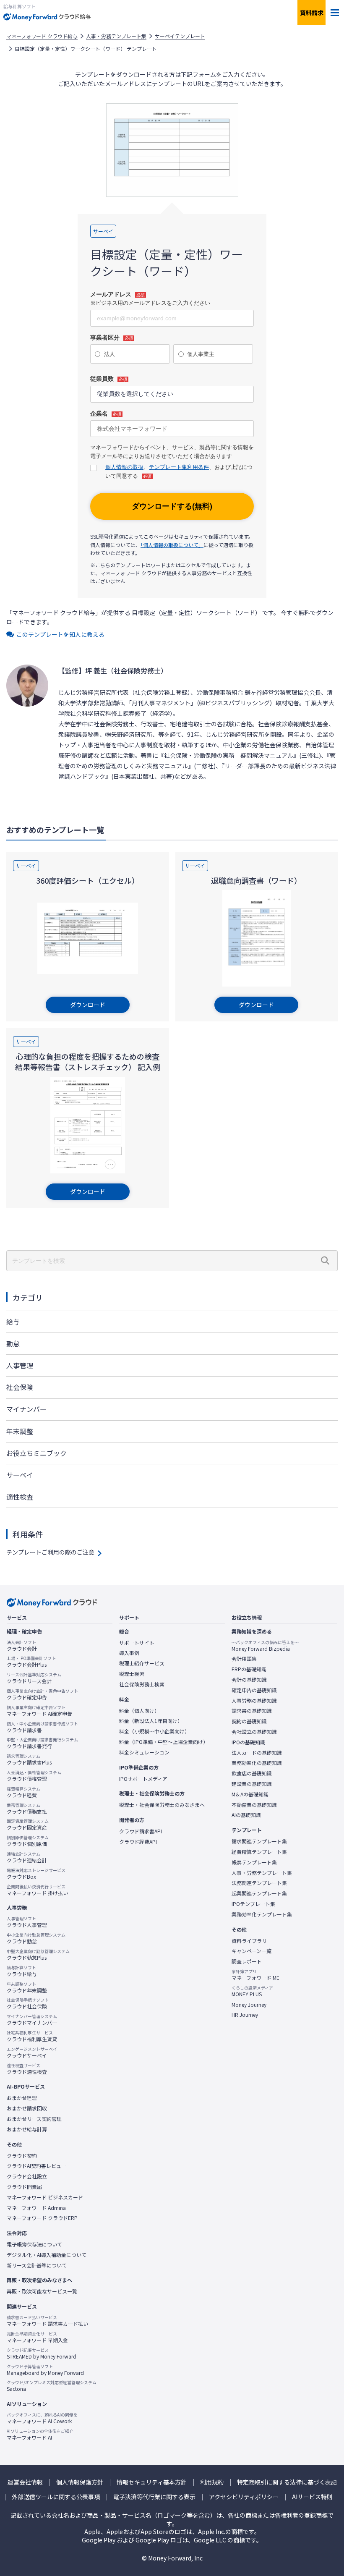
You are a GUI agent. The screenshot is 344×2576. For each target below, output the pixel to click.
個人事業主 (201, 354)
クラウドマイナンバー (32, 2020)
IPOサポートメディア (143, 1779)
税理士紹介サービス (142, 1663)
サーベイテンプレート (180, 36)
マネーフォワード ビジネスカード (45, 2197)
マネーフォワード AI (40, 2435)
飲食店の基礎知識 (252, 1773)
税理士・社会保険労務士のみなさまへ (162, 1805)
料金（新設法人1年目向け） (151, 1721)
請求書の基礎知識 (252, 1711)
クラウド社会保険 (28, 2003)
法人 (109, 354)
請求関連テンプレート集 (259, 1841)
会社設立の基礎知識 (254, 1732)
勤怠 (13, 1343)
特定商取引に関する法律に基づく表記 (287, 2482)
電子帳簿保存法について (34, 2244)
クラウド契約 (22, 2156)
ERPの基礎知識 (249, 1669)
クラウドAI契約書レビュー (36, 2166)
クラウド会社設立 (27, 2176)
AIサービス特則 (312, 2497)
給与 (13, 1322)
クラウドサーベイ (32, 2052)
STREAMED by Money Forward (42, 2353)
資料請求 (312, 13)
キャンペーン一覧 (251, 1951)
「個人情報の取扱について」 (172, 545)
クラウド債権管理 (34, 1776)
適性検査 (20, 1497)
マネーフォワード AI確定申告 (39, 1711)
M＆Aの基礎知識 (250, 1794)
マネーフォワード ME (255, 1975)
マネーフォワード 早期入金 (37, 2337)
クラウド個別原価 (28, 1841)
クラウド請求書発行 (42, 1743)
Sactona (52, 2386)
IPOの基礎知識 (248, 1742)
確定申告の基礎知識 (254, 1690)
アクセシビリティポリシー (244, 2497)
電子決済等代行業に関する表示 (154, 2497)
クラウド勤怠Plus (38, 1955)
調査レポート (247, 1961)
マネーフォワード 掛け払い (37, 1890)
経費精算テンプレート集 (259, 1852)
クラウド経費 (23, 1792)
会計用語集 (244, 1659)
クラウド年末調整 (27, 1987)
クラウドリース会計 (34, 1678)
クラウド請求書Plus (29, 1759)
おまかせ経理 (22, 2098)
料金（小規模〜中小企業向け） (154, 1731)
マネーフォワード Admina (36, 2208)
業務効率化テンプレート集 (262, 1914)
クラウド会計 (22, 1646)
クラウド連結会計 (27, 1857)
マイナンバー (26, 1409)
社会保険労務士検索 (142, 1684)
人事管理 (20, 1365)
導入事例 (129, 1653)
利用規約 (212, 2482)
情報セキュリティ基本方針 (152, 2482)
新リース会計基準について (37, 2265)
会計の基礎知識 (249, 1680)
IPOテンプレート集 (253, 1904)
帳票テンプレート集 (254, 1862)
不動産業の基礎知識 (254, 1805)
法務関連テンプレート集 (259, 1883)
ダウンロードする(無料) (172, 506)
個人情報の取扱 (124, 467)
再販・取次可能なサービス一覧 (42, 2291)
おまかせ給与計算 (27, 2129)
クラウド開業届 (24, 2187)
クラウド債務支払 (27, 1809)
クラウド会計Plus (31, 1662)
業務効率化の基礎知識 (257, 1763)
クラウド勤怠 (36, 1938)
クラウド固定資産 (28, 1825)
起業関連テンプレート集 (259, 1893)
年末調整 (20, 1431)
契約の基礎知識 (249, 1721)
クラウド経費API (138, 1842)
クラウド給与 (22, 1971)
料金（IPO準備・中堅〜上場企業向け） (164, 1742)
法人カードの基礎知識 (257, 1753)
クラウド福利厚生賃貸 (32, 2036)
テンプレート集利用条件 (179, 467)
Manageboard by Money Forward (45, 2370)
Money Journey (249, 2005)
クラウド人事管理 (27, 1922)
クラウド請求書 (42, 1727)
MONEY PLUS (252, 1991)
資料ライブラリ (249, 1941)
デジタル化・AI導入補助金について (47, 2255)
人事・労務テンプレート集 (116, 36)
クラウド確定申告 (42, 1694)
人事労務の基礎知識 (254, 1701)
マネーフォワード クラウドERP (42, 2218)
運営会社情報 (25, 2482)
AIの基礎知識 (246, 1815)
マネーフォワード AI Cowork (42, 2418)
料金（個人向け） (139, 1711)
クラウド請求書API (141, 1831)
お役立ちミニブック (36, 1453)
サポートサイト (137, 1643)
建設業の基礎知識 (252, 1784)
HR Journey (245, 2015)
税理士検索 (132, 1674)
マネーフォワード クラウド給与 (42, 36)
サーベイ (20, 1475)
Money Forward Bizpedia (265, 1646)
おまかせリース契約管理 (34, 2119)
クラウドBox (36, 1874)
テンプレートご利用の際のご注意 (50, 1552)
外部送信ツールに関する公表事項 (56, 2497)
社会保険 (20, 1387)
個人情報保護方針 (80, 2482)
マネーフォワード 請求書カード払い (47, 2321)
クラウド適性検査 (27, 2069)
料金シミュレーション (144, 1752)
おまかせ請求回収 (27, 2108)
